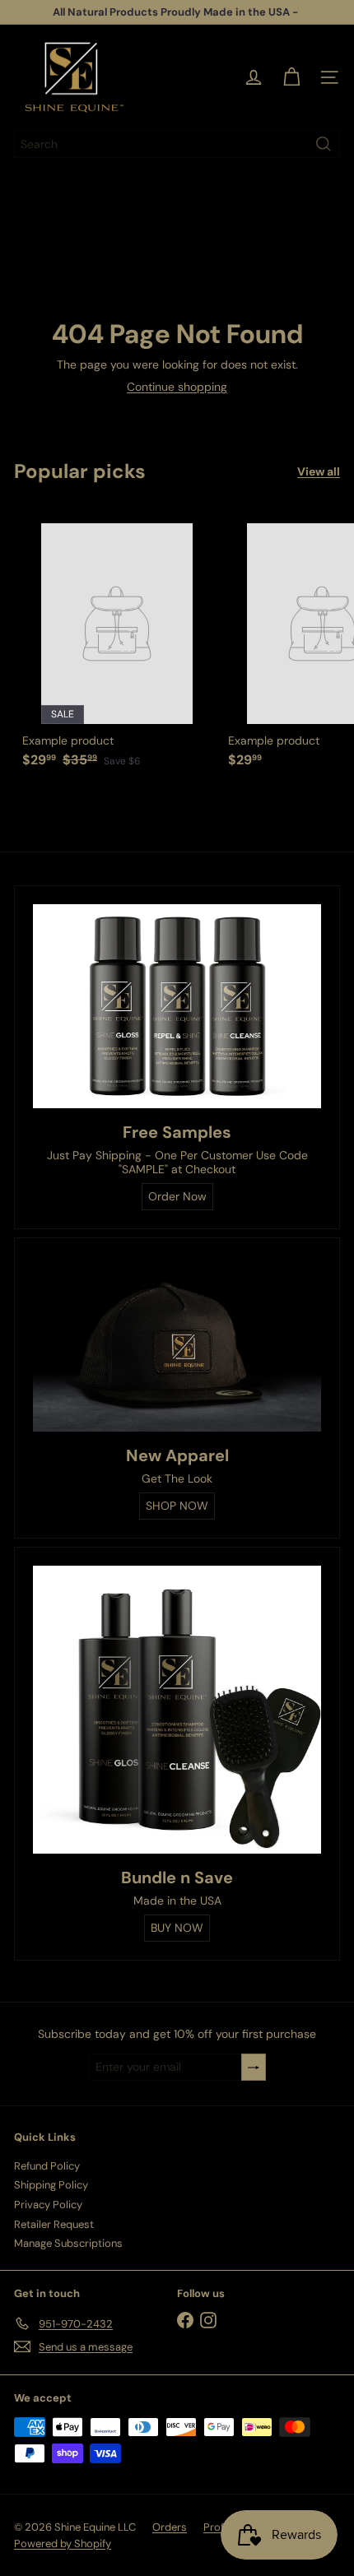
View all (319, 472)
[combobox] (177, 144)
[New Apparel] (177, 1344)
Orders (170, 2527)
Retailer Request (54, 2224)
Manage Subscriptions (68, 2243)
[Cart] (291, 77)
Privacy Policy (48, 2205)
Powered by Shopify (63, 2544)
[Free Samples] (177, 1007)
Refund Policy (47, 2166)
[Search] (324, 144)
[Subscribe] (254, 2067)
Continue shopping (177, 387)
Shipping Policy (51, 2185)
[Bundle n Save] (177, 1710)
